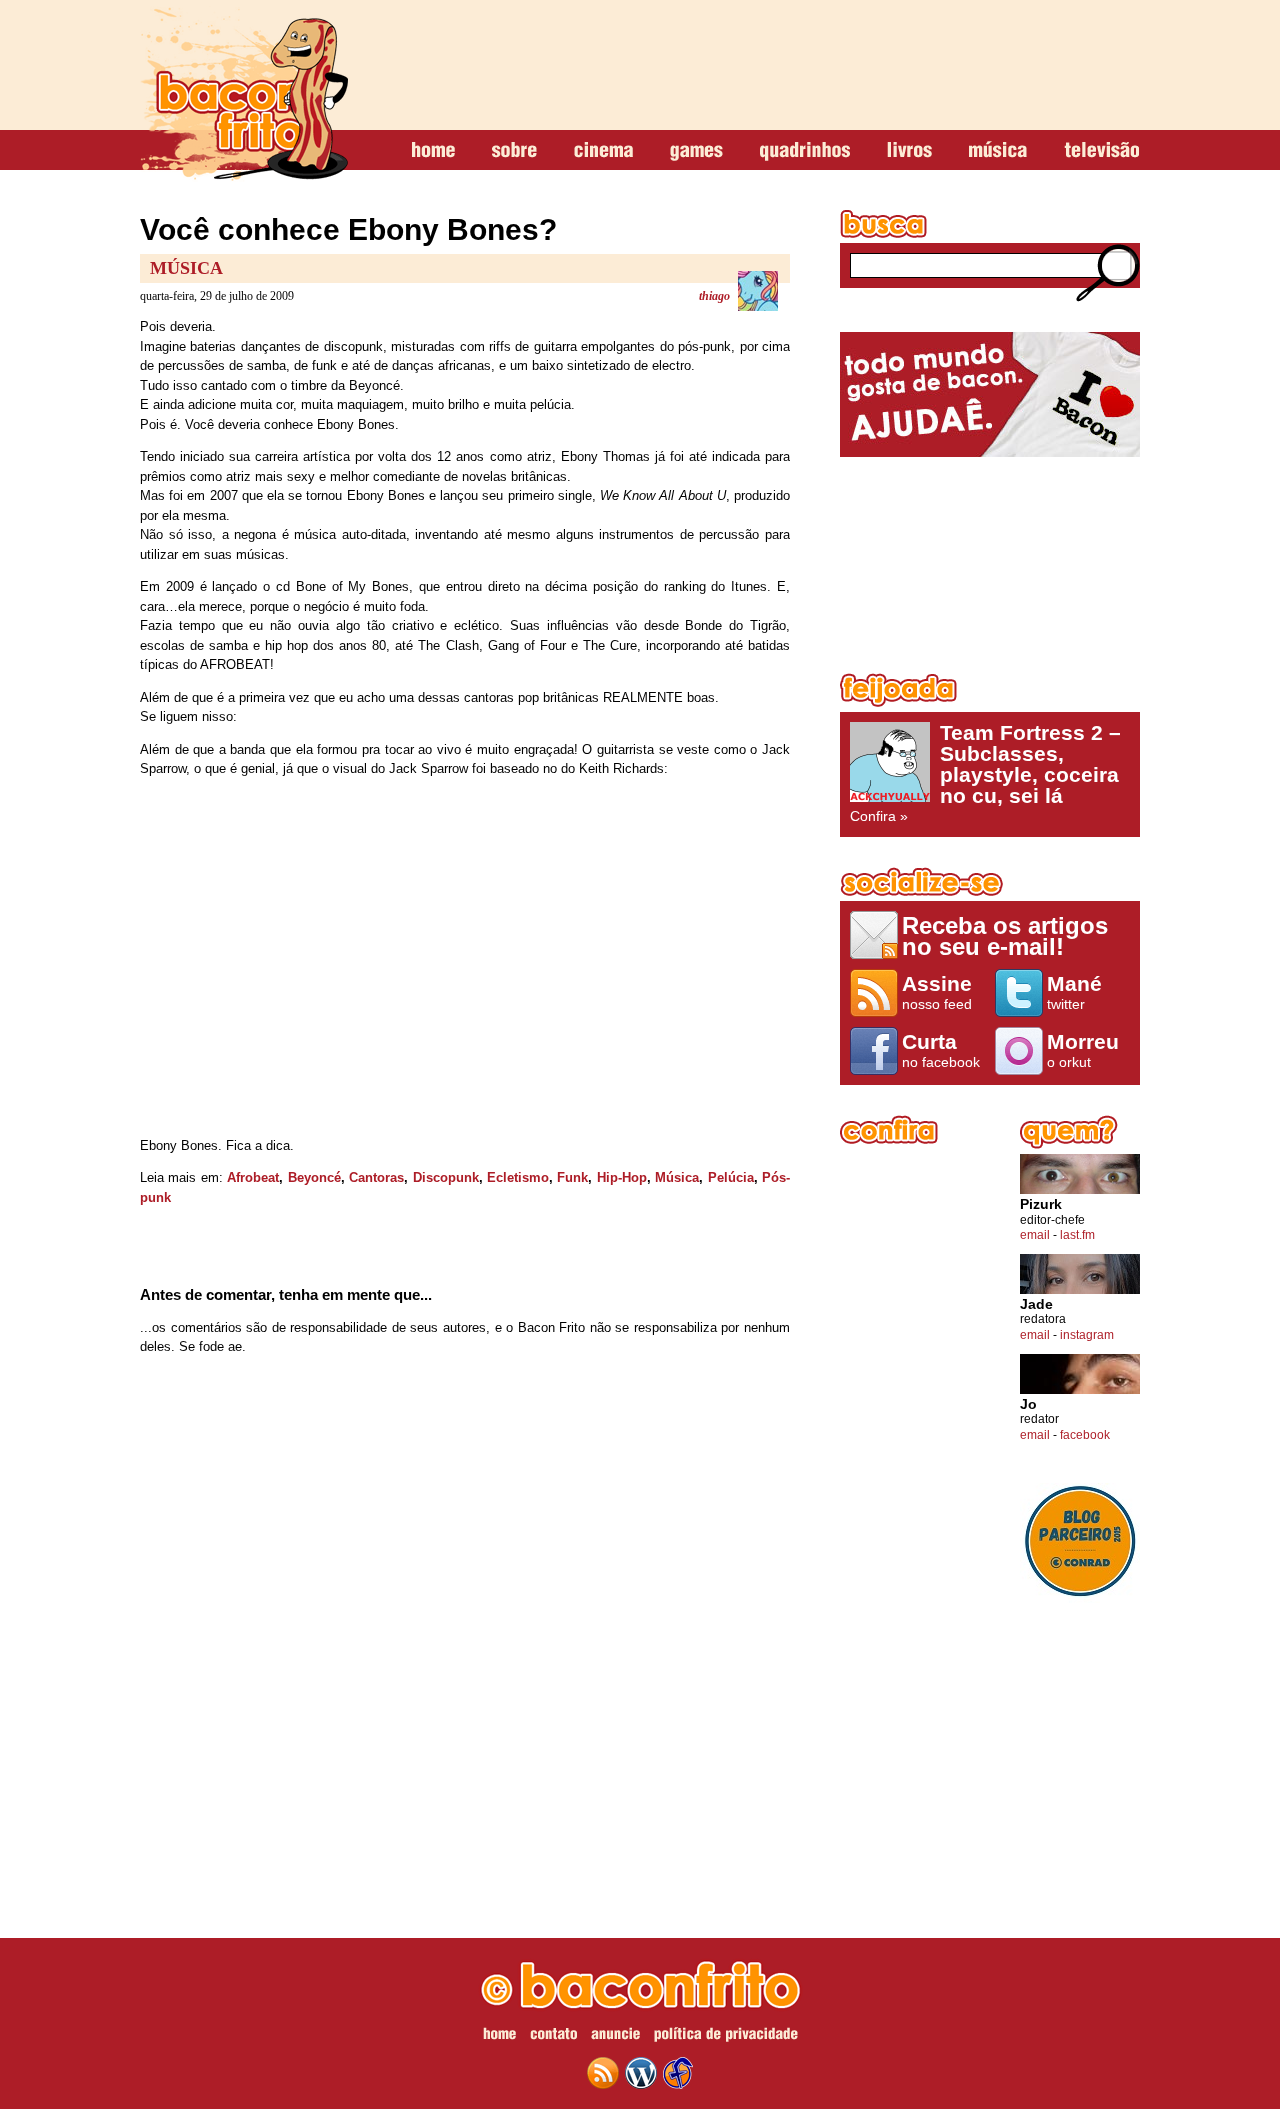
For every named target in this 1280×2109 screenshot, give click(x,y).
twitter (1074, 992)
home (433, 151)
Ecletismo (518, 1177)
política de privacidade (726, 2037)
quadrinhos (805, 151)
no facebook (941, 1050)
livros (909, 151)
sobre (514, 151)
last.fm (1077, 1235)
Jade (1036, 1304)
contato (553, 2037)
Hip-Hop (622, 1177)
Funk (572, 1177)
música (998, 151)
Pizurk (1041, 1204)
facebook (1085, 1435)
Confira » (985, 773)
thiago (714, 296)
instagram (1087, 1335)
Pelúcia (731, 1177)
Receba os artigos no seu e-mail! (1005, 935)
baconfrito (244, 94)
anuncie (615, 2037)
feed (603, 2073)
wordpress (641, 2073)
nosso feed (937, 992)
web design (678, 2073)
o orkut (1083, 1050)
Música (186, 268)
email (1035, 1235)
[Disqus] (465, 1635)
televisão (1101, 151)
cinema (603, 151)
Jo (1028, 1404)
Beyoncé (314, 1177)
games (696, 151)
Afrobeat (253, 1177)
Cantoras (376, 1177)
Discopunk (446, 1177)
